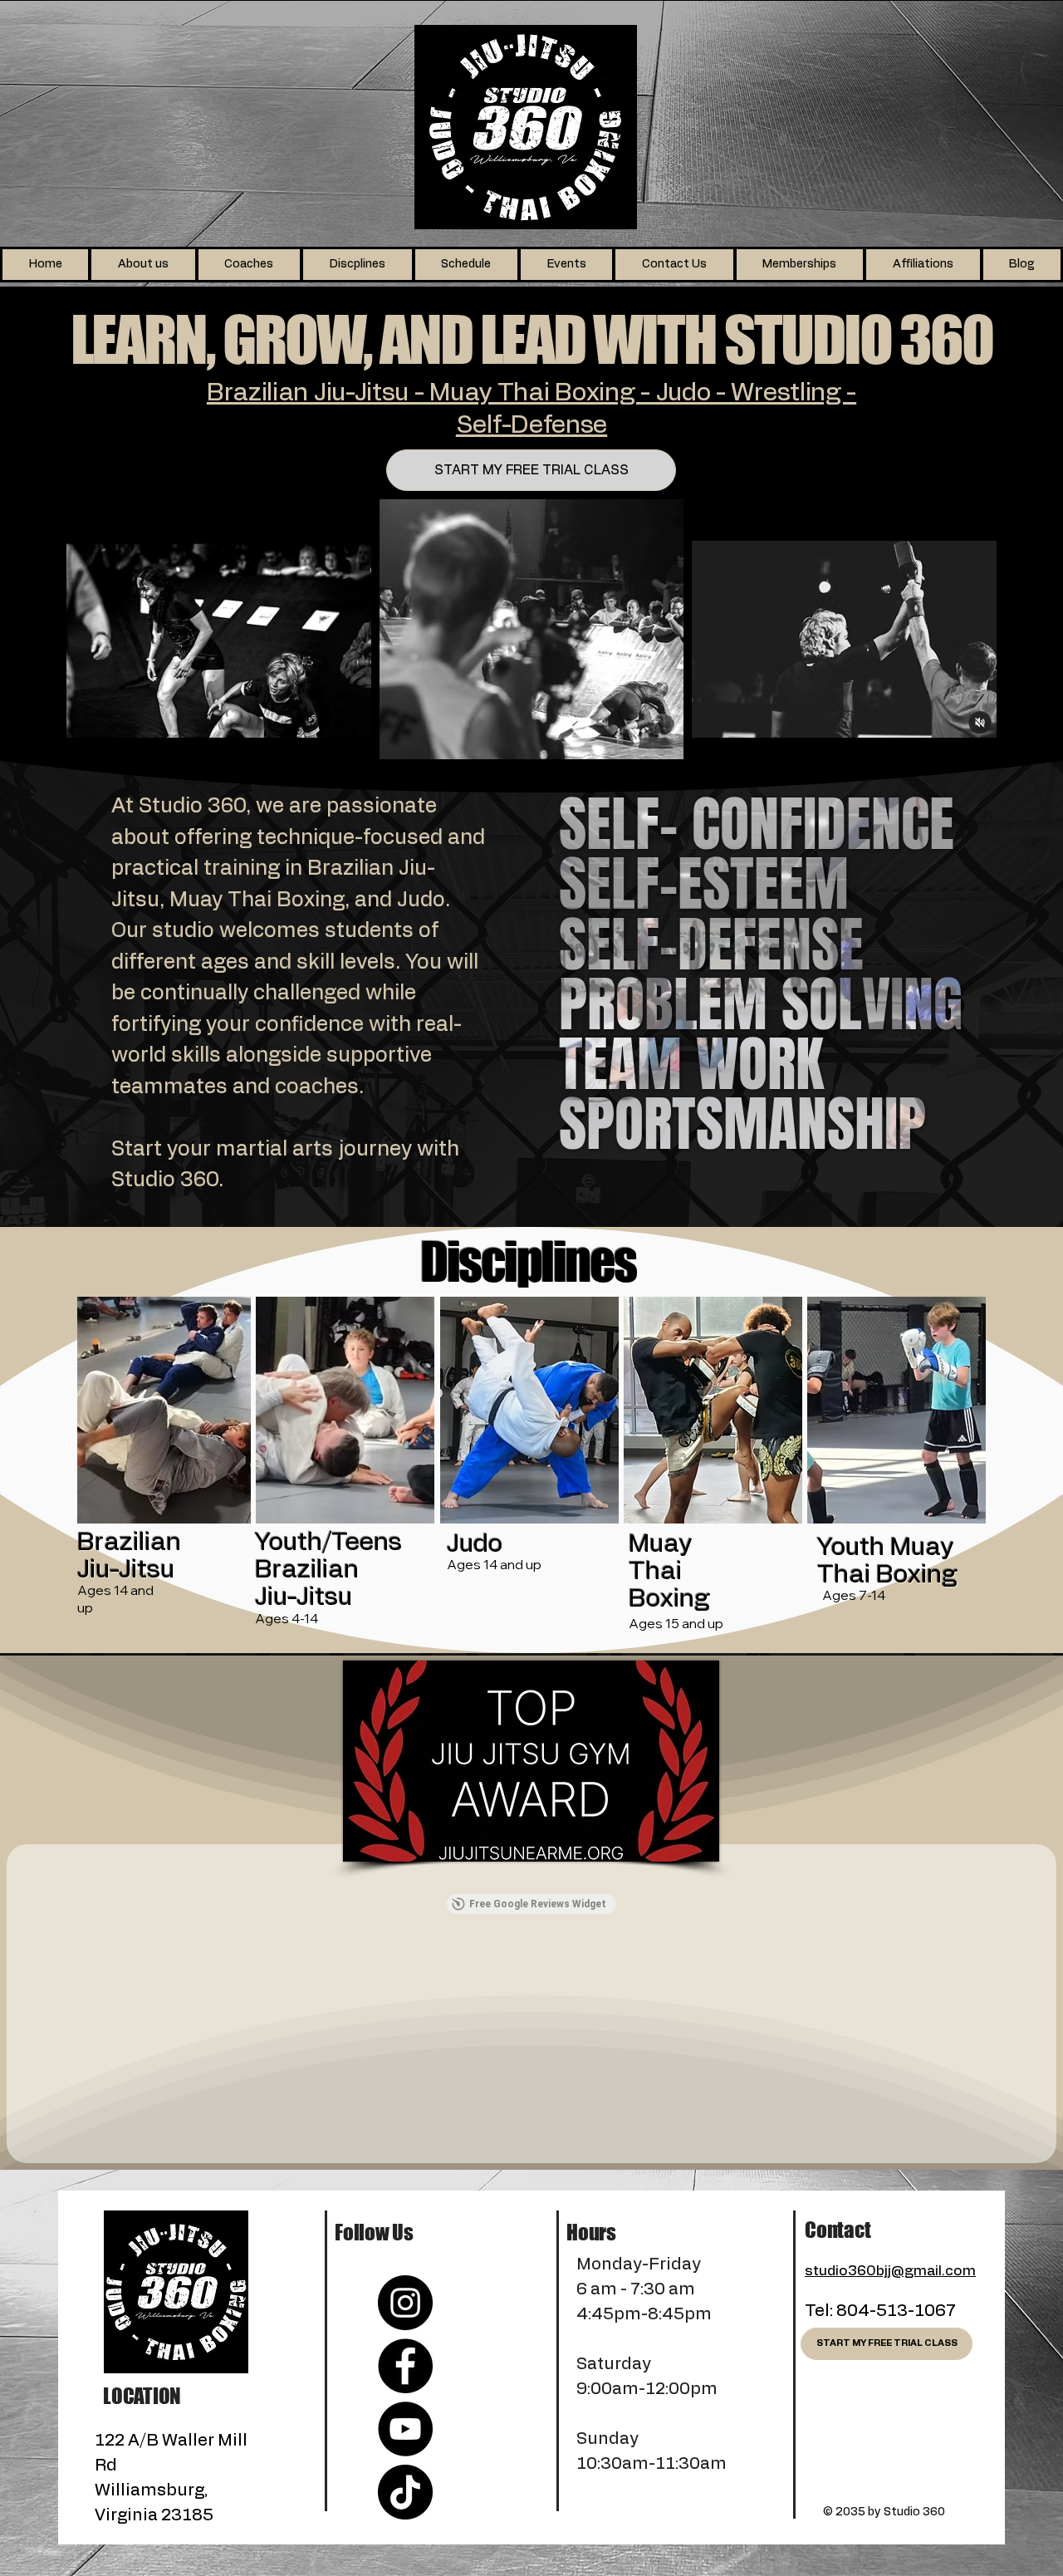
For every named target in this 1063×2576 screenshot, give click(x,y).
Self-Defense (531, 425)
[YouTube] (405, 2429)
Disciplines (528, 1261)
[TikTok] (405, 2492)
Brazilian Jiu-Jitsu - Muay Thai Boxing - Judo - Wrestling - (531, 393)
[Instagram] (405, 2303)
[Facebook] (405, 2366)
